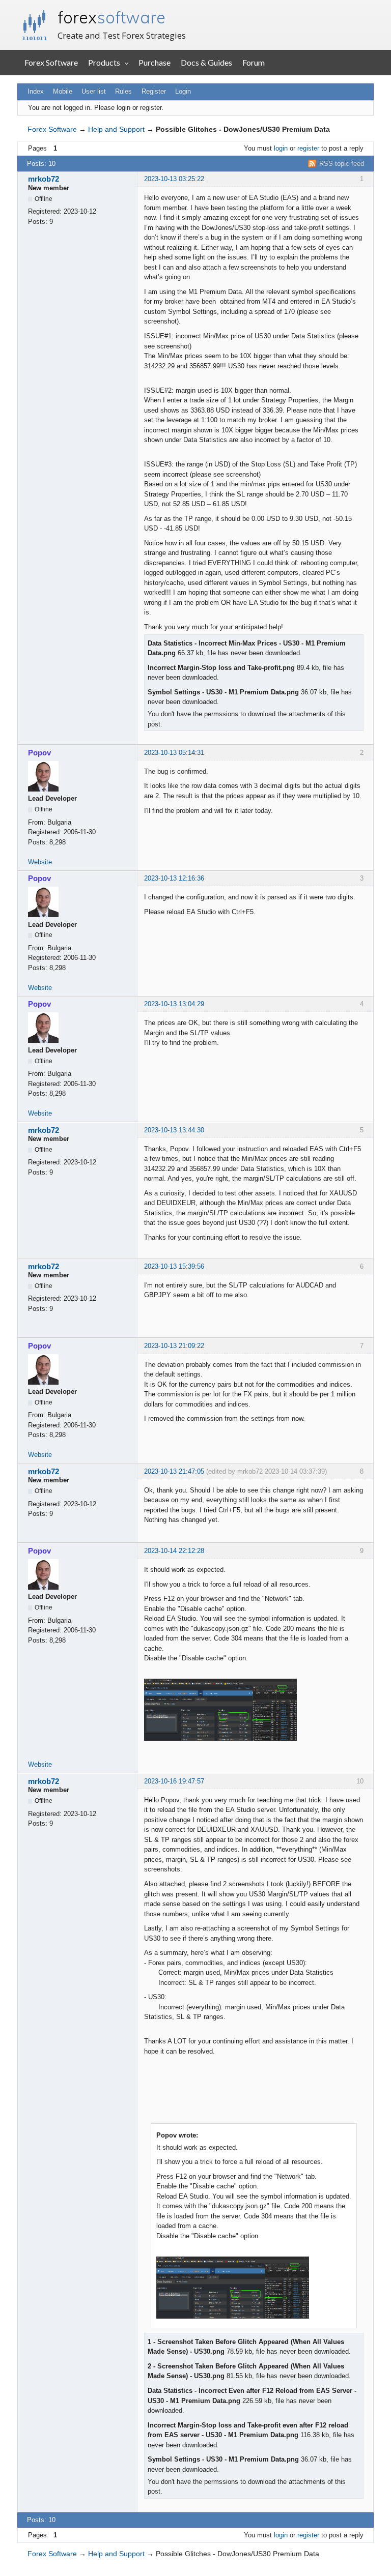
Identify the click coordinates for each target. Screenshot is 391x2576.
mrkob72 (44, 179)
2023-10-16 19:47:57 (174, 1781)
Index (36, 91)
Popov (39, 753)
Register (154, 91)
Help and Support (116, 129)
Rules (123, 91)
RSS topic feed (342, 164)
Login (183, 91)
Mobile (63, 91)
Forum (254, 62)
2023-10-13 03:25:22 (174, 179)
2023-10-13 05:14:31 (174, 753)
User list (94, 91)
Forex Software (51, 62)
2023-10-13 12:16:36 (174, 878)
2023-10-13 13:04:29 (174, 1004)
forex (111, 17)
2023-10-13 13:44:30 (174, 1130)
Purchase (155, 62)
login (281, 148)
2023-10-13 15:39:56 (174, 1266)
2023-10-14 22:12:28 (174, 1551)
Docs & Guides (206, 62)
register (308, 148)
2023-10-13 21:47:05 (174, 1471)
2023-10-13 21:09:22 (174, 1346)
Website (40, 862)
